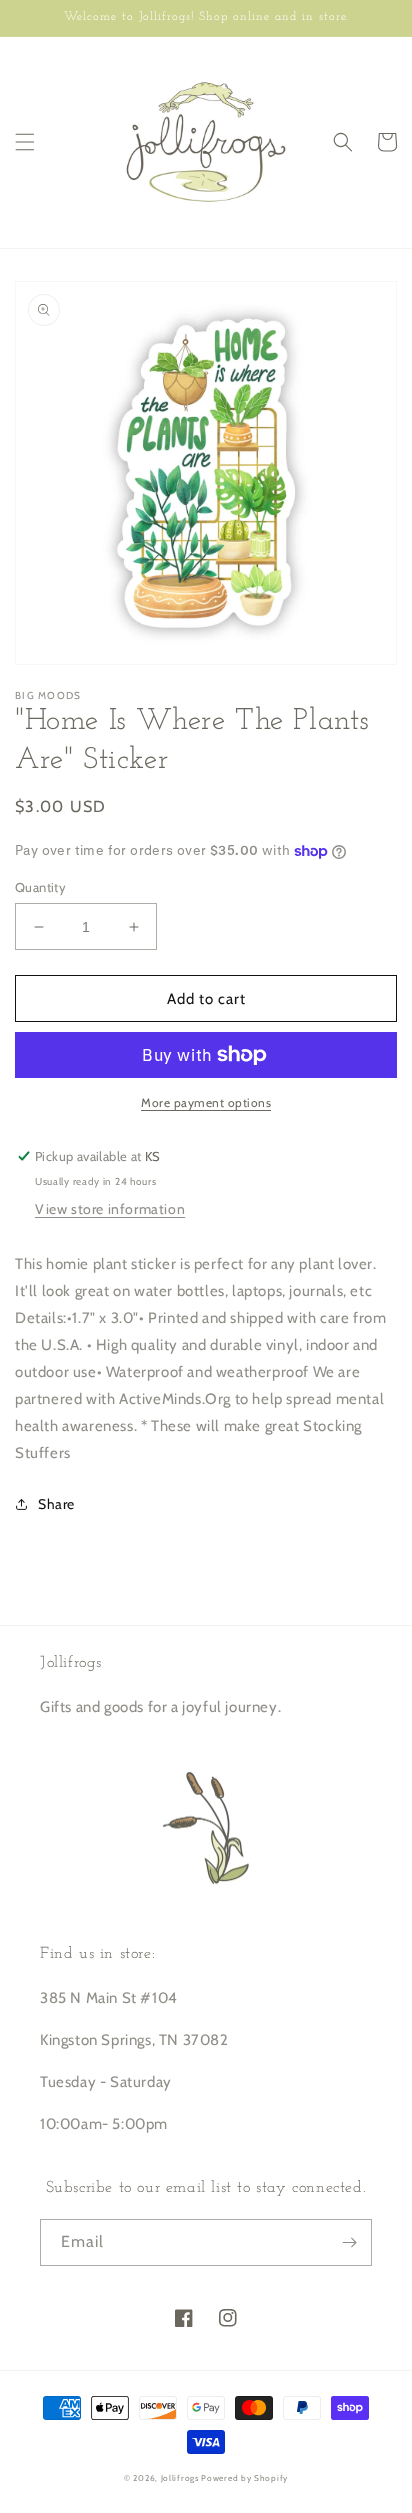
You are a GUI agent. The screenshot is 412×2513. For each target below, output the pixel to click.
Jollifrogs (180, 2478)
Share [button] (56, 1504)
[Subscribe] (349, 2242)
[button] (25, 142)
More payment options (206, 1102)
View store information (110, 1209)
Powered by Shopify (244, 2478)
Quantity (40, 887)
